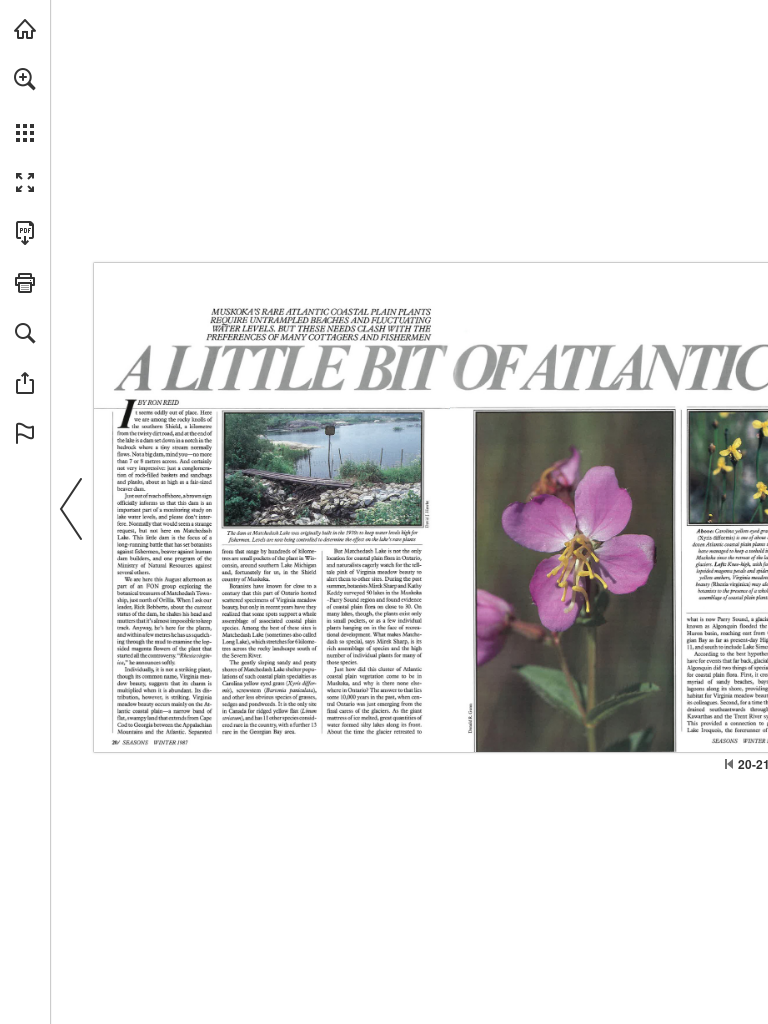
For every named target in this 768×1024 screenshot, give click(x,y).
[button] (25, 79)
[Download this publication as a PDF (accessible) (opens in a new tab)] (25, 233)
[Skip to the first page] (729, 764)
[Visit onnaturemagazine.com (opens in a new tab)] (25, 29)
